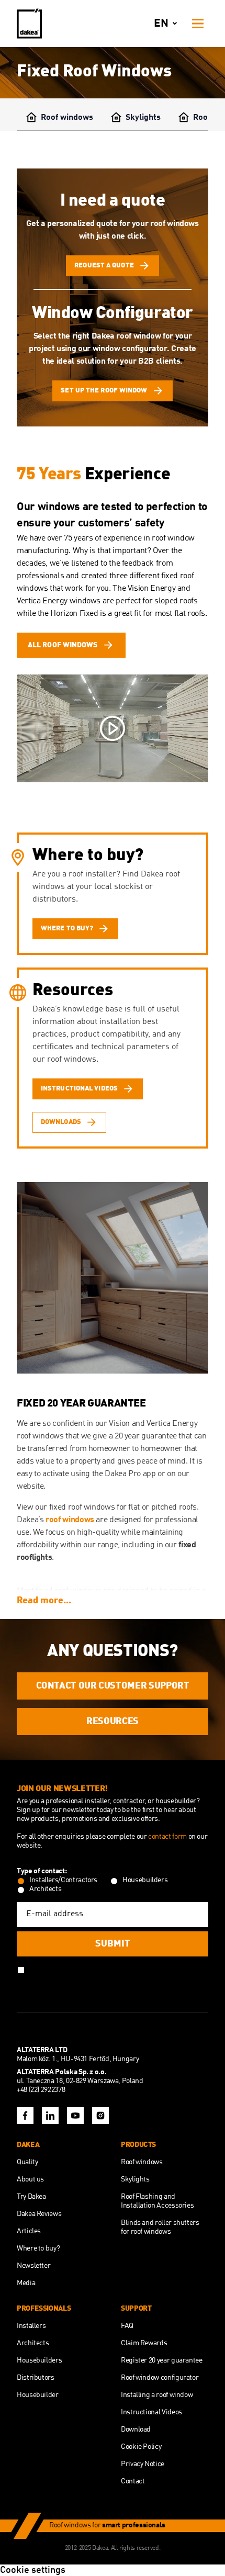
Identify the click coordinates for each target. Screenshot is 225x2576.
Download (136, 2429)
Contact (133, 2481)
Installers (31, 2326)
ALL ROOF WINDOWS (63, 645)
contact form (168, 1837)
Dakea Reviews (39, 2214)
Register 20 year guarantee (162, 2360)
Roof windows (67, 118)
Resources (113, 1722)
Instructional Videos (151, 2412)
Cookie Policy (141, 2447)
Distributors (36, 2378)
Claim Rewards (144, 2343)
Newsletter (33, 2266)
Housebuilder (38, 2395)
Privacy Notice (143, 2464)
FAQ (127, 2326)
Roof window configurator (160, 2378)
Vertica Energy (42, 601)
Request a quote (104, 266)
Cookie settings (33, 2570)
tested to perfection (148, 507)
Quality (27, 2162)
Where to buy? (38, 2248)
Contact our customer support (113, 1686)
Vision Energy (151, 589)
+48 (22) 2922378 (41, 2090)
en (161, 24)
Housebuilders (39, 2360)
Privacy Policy (123, 1969)
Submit (113, 1944)
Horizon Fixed (74, 614)
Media (26, 2283)
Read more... (44, 1601)
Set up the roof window (104, 391)
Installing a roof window (157, 2395)
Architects (33, 2343)
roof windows (70, 1520)
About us (30, 2179)
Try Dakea (31, 2197)
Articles (29, 2231)
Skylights (143, 118)
